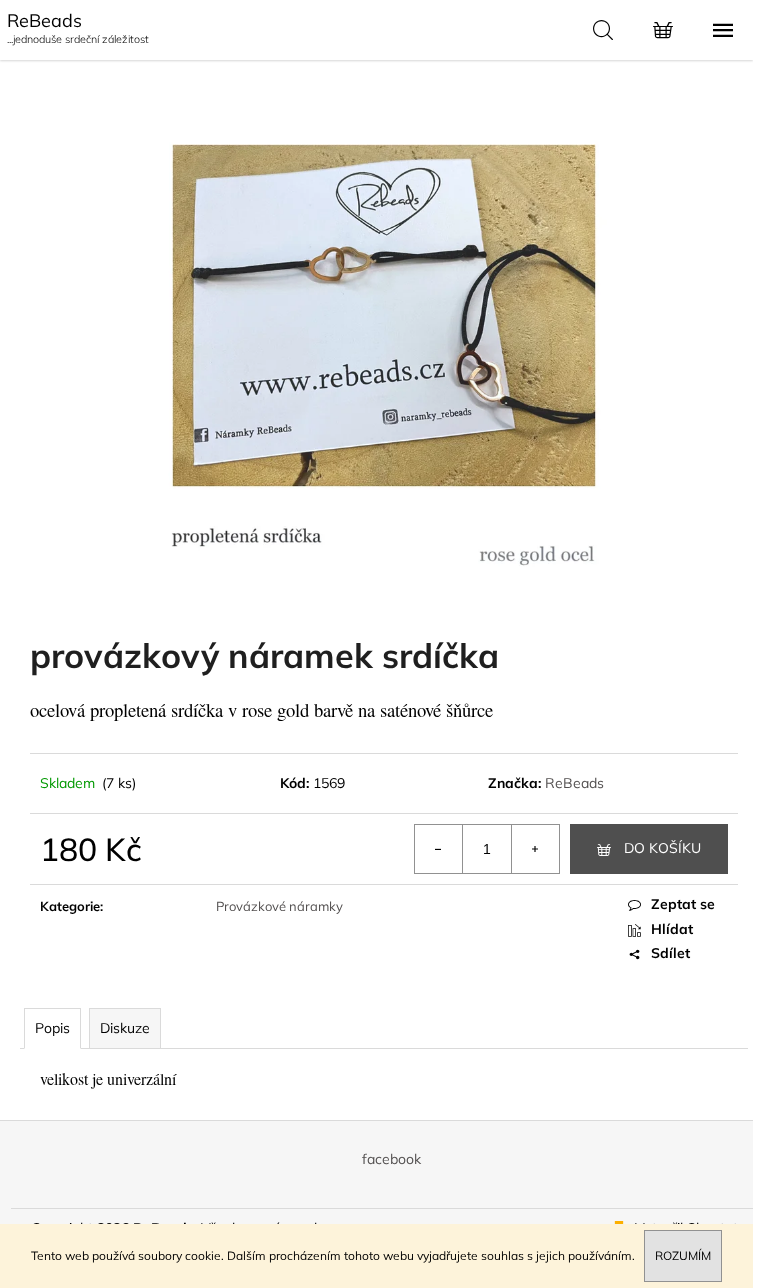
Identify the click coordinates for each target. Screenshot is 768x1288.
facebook (391, 1159)
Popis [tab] (52, 1028)
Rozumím (683, 1255)
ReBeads (574, 783)
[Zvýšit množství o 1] (535, 849)
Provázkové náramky (279, 906)
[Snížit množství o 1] (439, 849)
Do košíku (662, 848)
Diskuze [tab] (125, 1028)
